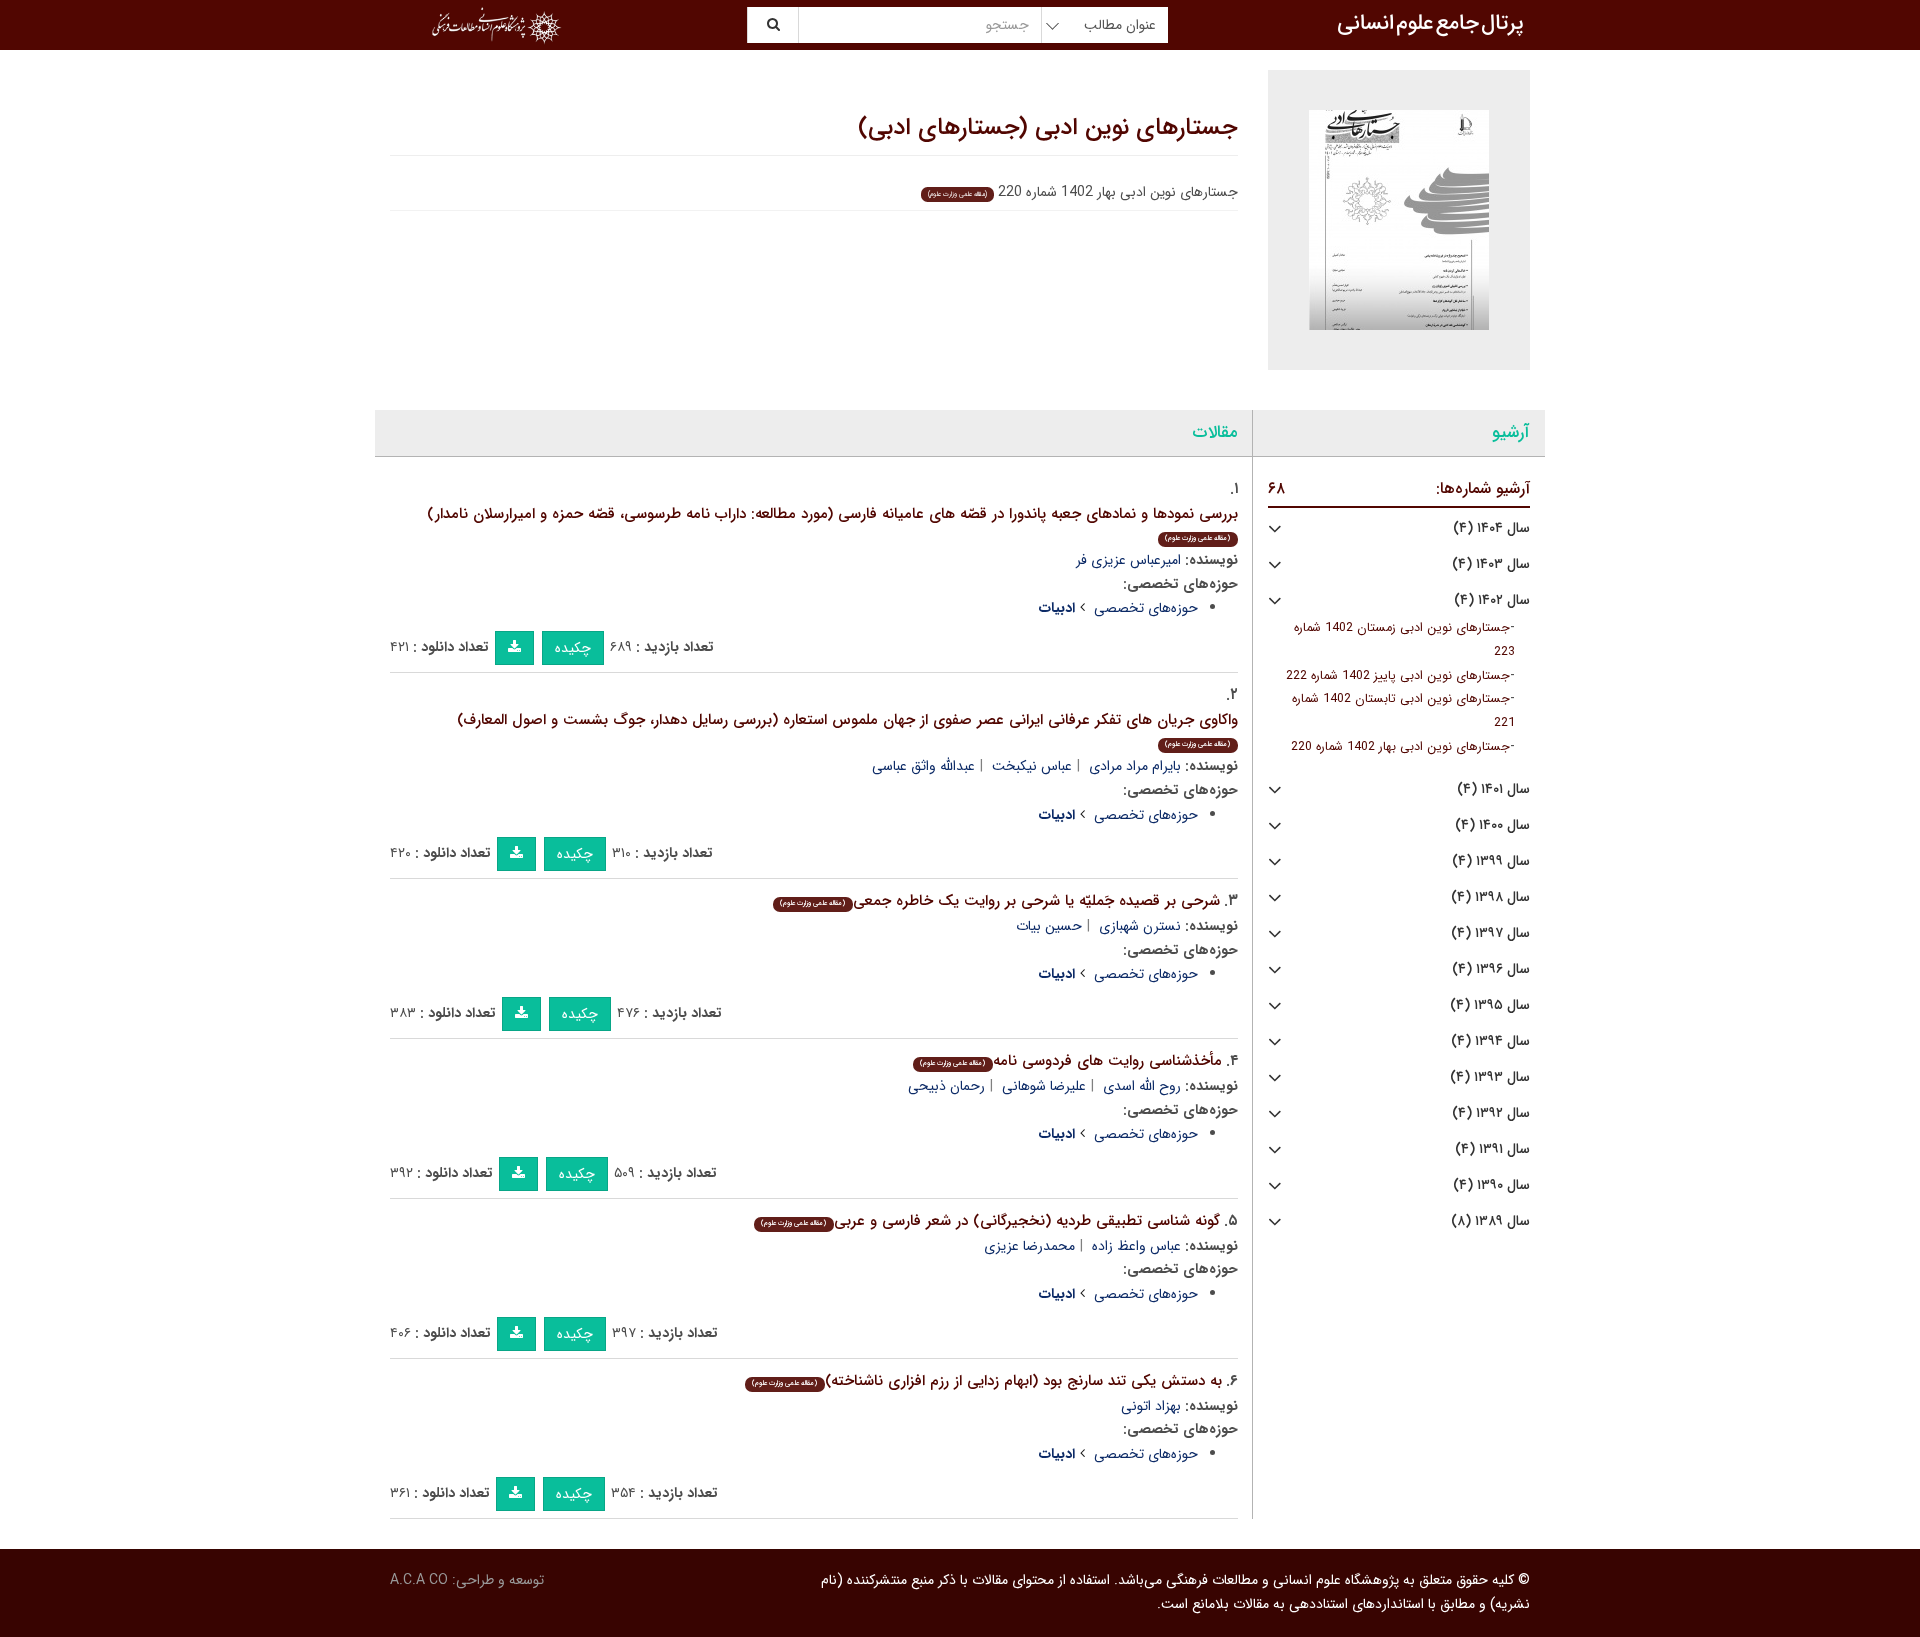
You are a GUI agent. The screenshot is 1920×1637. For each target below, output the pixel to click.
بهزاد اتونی (1151, 1406)
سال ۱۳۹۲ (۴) (1491, 1113)
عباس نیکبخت (1032, 766)
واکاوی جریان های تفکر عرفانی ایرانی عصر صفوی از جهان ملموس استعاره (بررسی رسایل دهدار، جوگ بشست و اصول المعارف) (847, 729)
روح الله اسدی (1142, 1086)
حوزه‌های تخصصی (1146, 608)
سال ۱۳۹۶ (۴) (1491, 969)
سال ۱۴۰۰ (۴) (1492, 825)
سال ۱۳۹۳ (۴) (1490, 1077)
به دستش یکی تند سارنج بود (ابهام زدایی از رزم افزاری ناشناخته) (986, 1381)
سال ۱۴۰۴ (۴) (1491, 528)
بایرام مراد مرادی (1135, 766)
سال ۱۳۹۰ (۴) (1491, 1185)
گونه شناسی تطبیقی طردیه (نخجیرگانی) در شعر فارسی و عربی (990, 1221)
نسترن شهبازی (1140, 926)
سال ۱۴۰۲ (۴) (1492, 600)
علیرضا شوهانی (1044, 1086)
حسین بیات (1049, 926)
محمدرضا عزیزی (1029, 1246)
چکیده (573, 648)
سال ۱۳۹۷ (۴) (1490, 933)
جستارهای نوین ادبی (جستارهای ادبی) (1048, 128)
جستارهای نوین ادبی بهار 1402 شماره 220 (1400, 747)
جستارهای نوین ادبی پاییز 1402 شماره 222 (1398, 676)
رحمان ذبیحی (946, 1086)
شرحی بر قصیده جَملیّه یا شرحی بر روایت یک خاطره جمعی (999, 901)
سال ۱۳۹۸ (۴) (1490, 897)
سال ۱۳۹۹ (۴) (1491, 861)
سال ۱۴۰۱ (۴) (1493, 789)
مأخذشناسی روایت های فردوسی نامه (1070, 1061)
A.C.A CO (419, 1580)
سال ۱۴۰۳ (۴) (1491, 564)
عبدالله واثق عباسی (923, 766)
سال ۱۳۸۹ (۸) (1490, 1221)
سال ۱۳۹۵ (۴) (1490, 1005)
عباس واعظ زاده (1136, 1246)
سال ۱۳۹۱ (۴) (1492, 1149)
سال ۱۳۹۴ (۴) (1490, 1041)
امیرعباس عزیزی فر (1128, 560)
